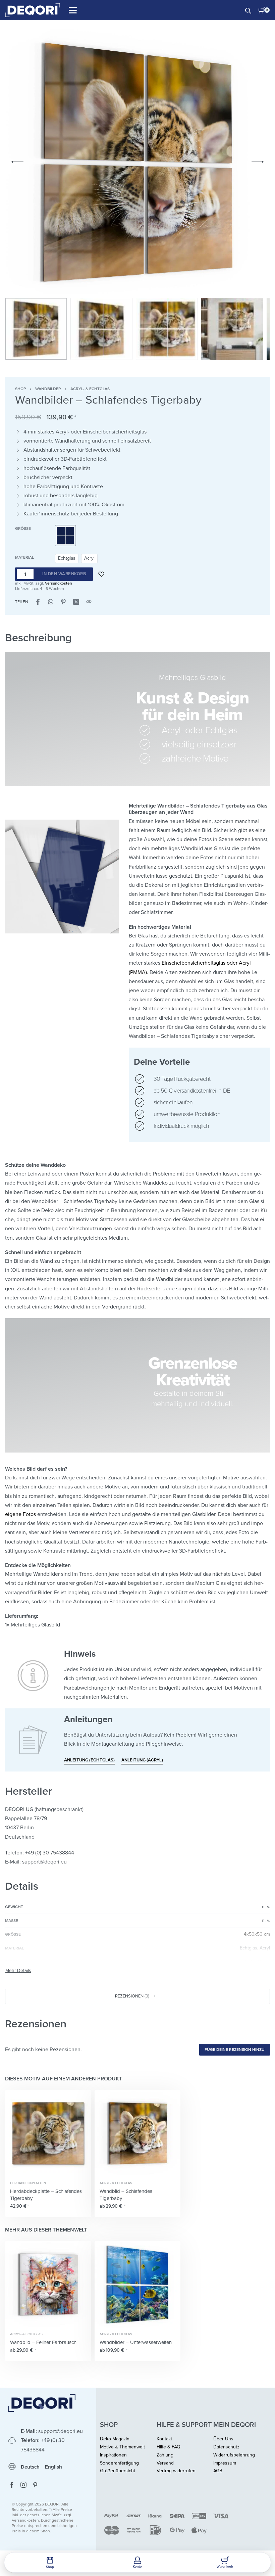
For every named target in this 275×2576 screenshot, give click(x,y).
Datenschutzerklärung (133, 1278)
